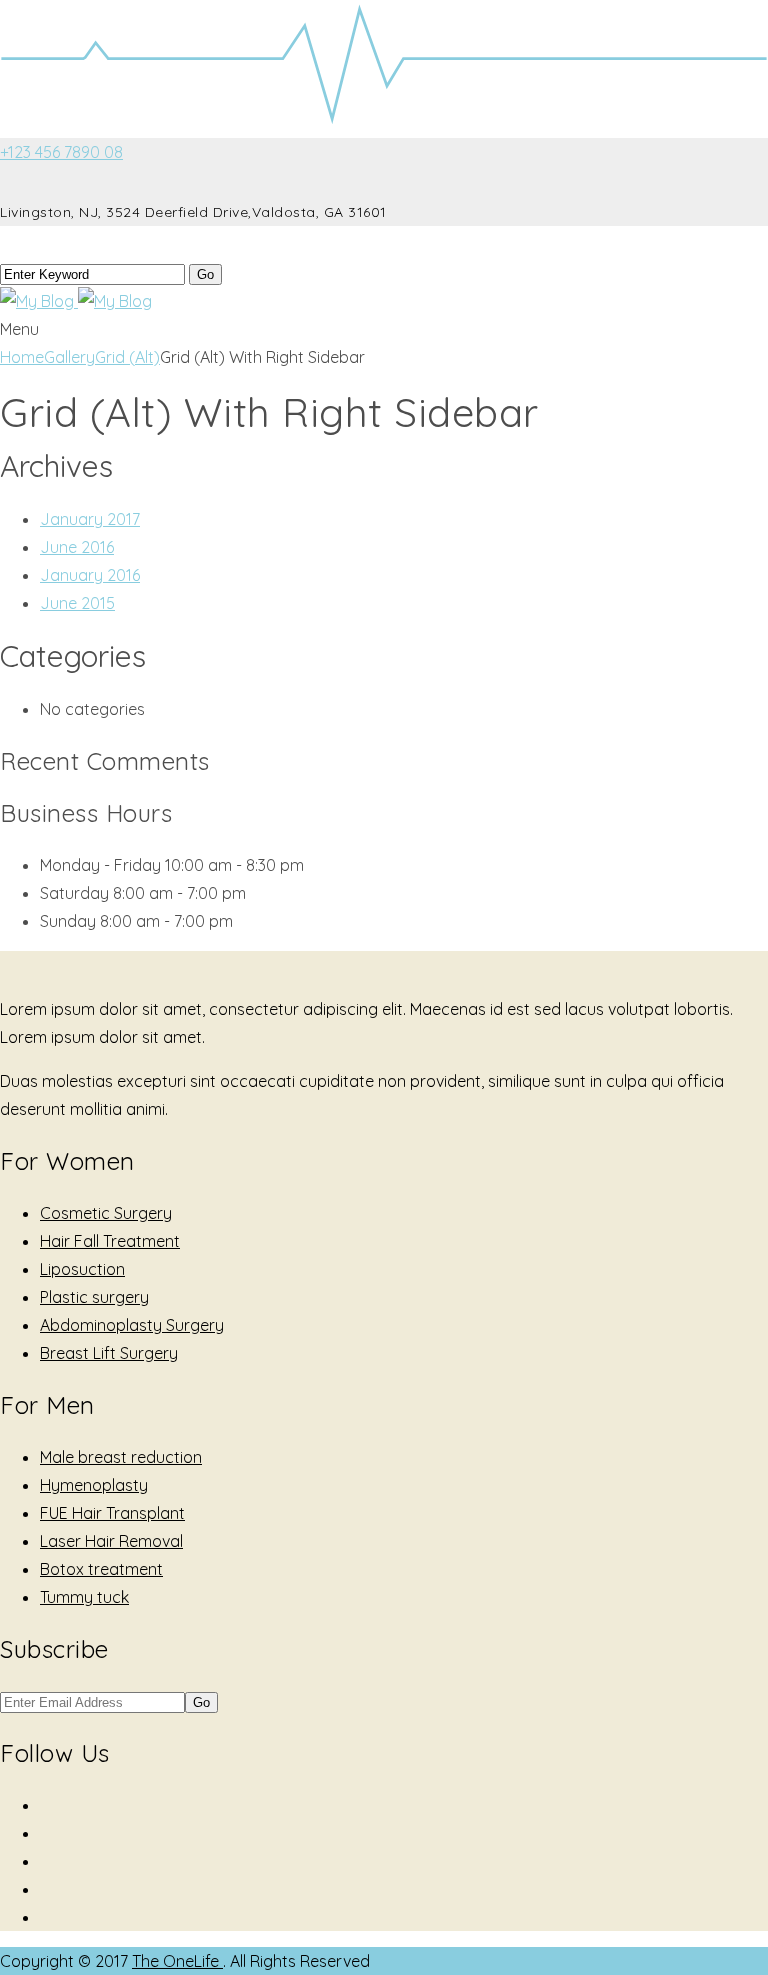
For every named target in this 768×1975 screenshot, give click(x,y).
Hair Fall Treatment (110, 1241)
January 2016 (90, 575)
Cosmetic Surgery (106, 1213)
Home (22, 357)
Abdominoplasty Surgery (132, 1325)
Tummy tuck (84, 1597)
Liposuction (82, 1269)
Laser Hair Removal (111, 1541)
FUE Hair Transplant (112, 1513)
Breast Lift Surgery (109, 1353)
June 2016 (77, 547)
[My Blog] (76, 301)
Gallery (69, 357)
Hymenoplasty (94, 1485)
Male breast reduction (121, 1457)
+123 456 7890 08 (61, 152)
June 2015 (77, 603)
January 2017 (90, 519)
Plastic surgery (94, 1297)
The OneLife (177, 1961)
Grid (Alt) (127, 357)
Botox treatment (101, 1569)
